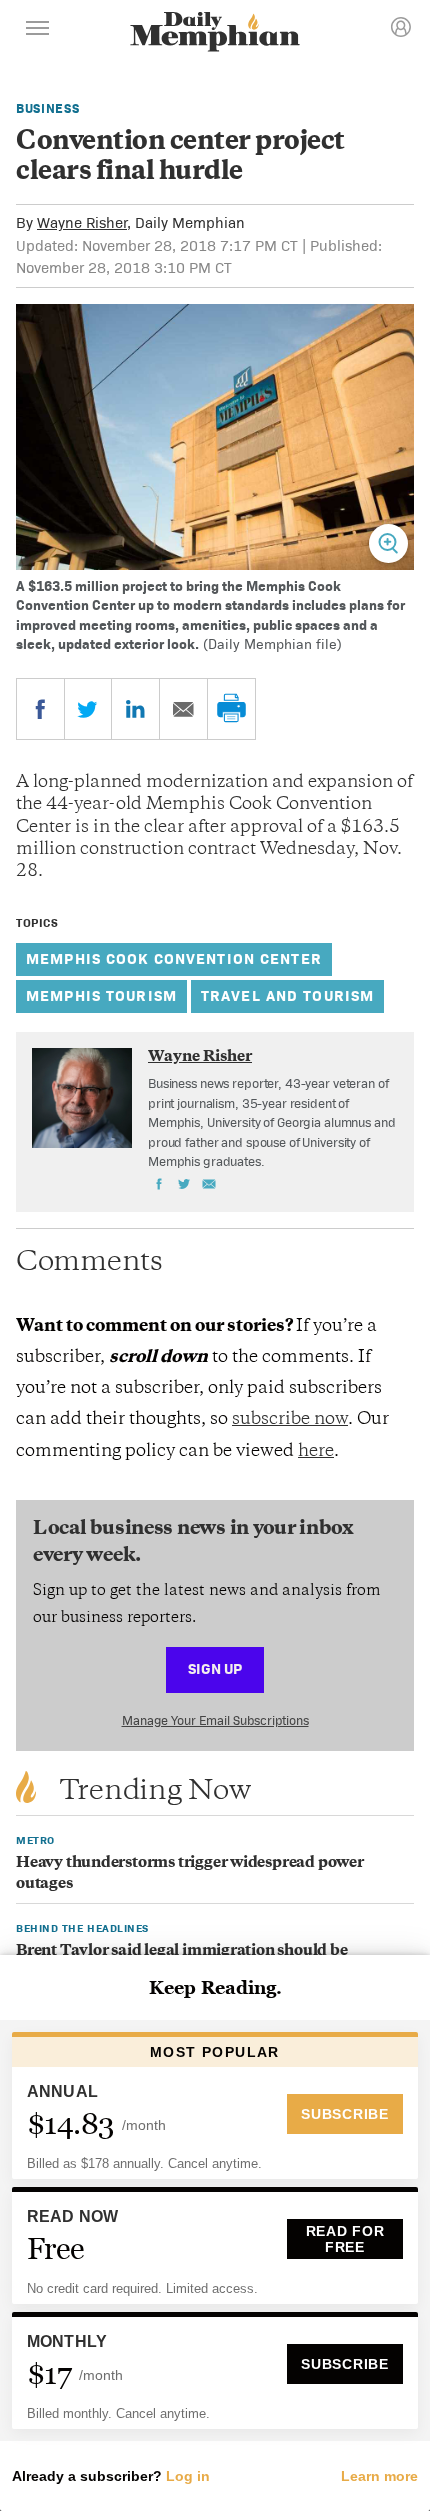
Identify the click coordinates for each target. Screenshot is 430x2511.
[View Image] (388, 543)
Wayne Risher (82, 222)
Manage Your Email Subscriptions (215, 1720)
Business (47, 108)
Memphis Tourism (101, 995)
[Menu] (38, 31)
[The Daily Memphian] (215, 33)
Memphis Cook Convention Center (174, 958)
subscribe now (290, 1420)
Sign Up (215, 1668)
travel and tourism (287, 995)
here (316, 1452)
